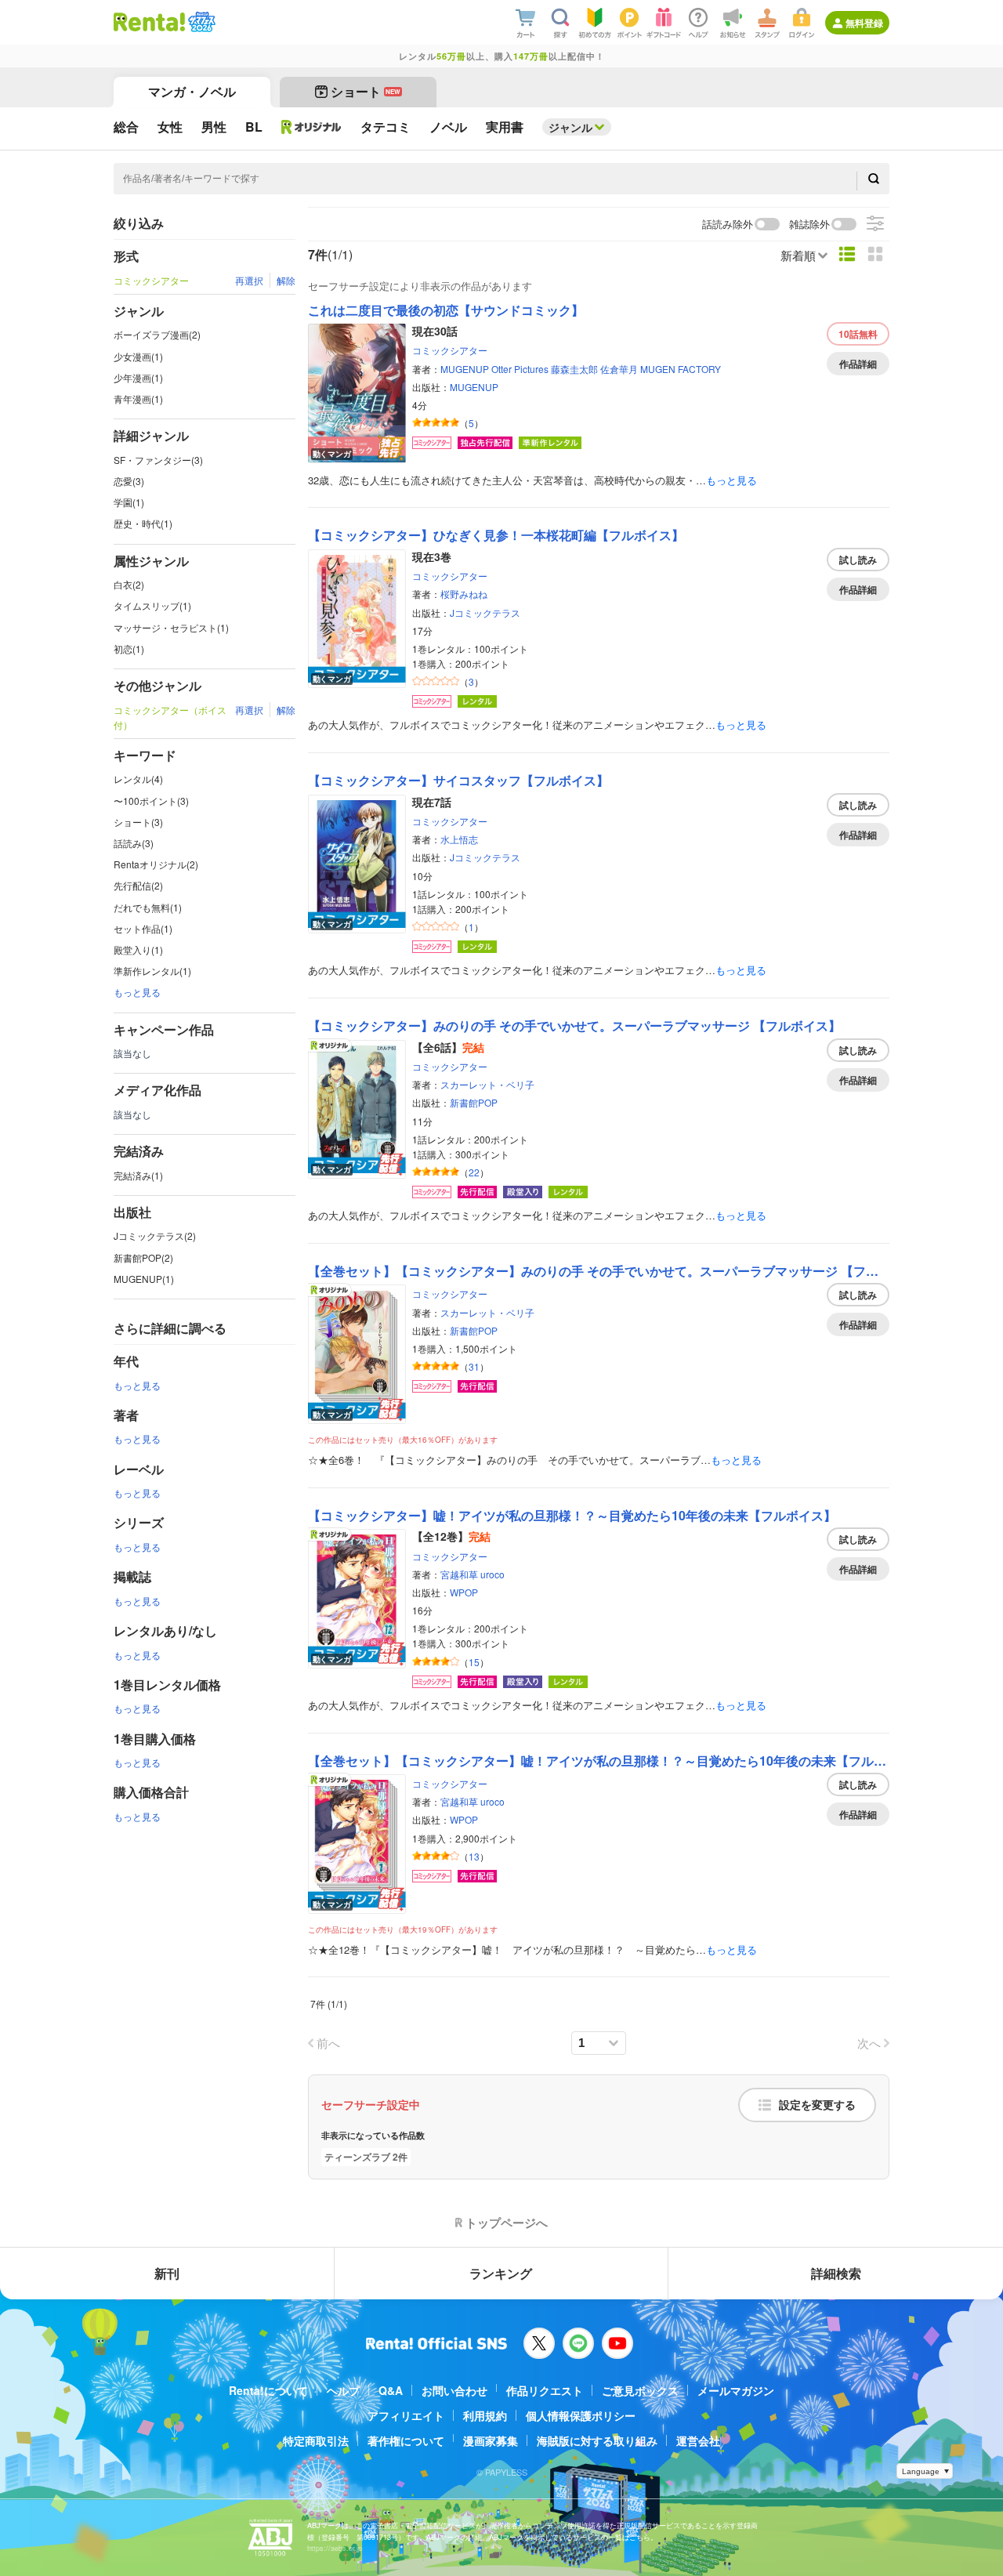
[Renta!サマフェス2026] (200, 22)
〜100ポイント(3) (151, 801)
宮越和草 (459, 1574)
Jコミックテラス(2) (155, 1235)
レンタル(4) (138, 779)
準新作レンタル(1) (152, 971)
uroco (492, 1574)
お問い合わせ (454, 2390)
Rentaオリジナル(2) (156, 864)
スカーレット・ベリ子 (487, 1084)
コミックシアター (450, 350)
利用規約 (485, 2415)
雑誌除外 (809, 225)
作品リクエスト (545, 2390)
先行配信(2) (138, 885)
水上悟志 (459, 839)
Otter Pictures (520, 369)
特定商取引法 (316, 2440)
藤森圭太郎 (574, 369)
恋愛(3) (129, 481)
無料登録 (864, 23)
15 (474, 1662)
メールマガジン (736, 2390)
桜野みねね (464, 594)
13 (474, 1856)
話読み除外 (728, 225)
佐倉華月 (619, 369)
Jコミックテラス (485, 612)
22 (474, 1172)
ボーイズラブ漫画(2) (157, 334)
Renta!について (268, 2390)
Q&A (391, 2390)
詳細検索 (836, 2273)
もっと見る (137, 992)
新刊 (167, 2273)
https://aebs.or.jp (335, 2548)
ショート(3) (138, 822)
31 (474, 1366)
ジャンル (570, 127)
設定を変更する (817, 2105)
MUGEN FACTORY (681, 369)
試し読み (858, 560)
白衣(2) (129, 584)
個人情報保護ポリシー (581, 2415)
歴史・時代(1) (143, 523)
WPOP (464, 1592)
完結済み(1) (138, 1175)
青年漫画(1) (138, 399)
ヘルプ (343, 2390)
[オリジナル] (311, 127)
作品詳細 (858, 364)
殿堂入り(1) (138, 949)
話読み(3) (134, 843)
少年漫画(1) (138, 377)
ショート (366, 91)
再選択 (249, 280)
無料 (858, 334)
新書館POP (474, 1102)
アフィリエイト (406, 2415)
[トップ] (149, 22)
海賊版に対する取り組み (597, 2440)
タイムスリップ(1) (152, 605)
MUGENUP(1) (144, 1279)
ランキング (501, 2273)
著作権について (406, 2440)
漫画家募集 (491, 2440)
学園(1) (129, 502)
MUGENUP (465, 369)
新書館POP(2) (143, 1257)
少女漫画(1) (138, 356)
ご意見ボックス (640, 2390)
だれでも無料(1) (148, 907)
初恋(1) (129, 649)
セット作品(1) (143, 928)
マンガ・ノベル (192, 91)
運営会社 (698, 2440)
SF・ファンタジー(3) (158, 460)
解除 (286, 280)
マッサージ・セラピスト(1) (171, 627)
